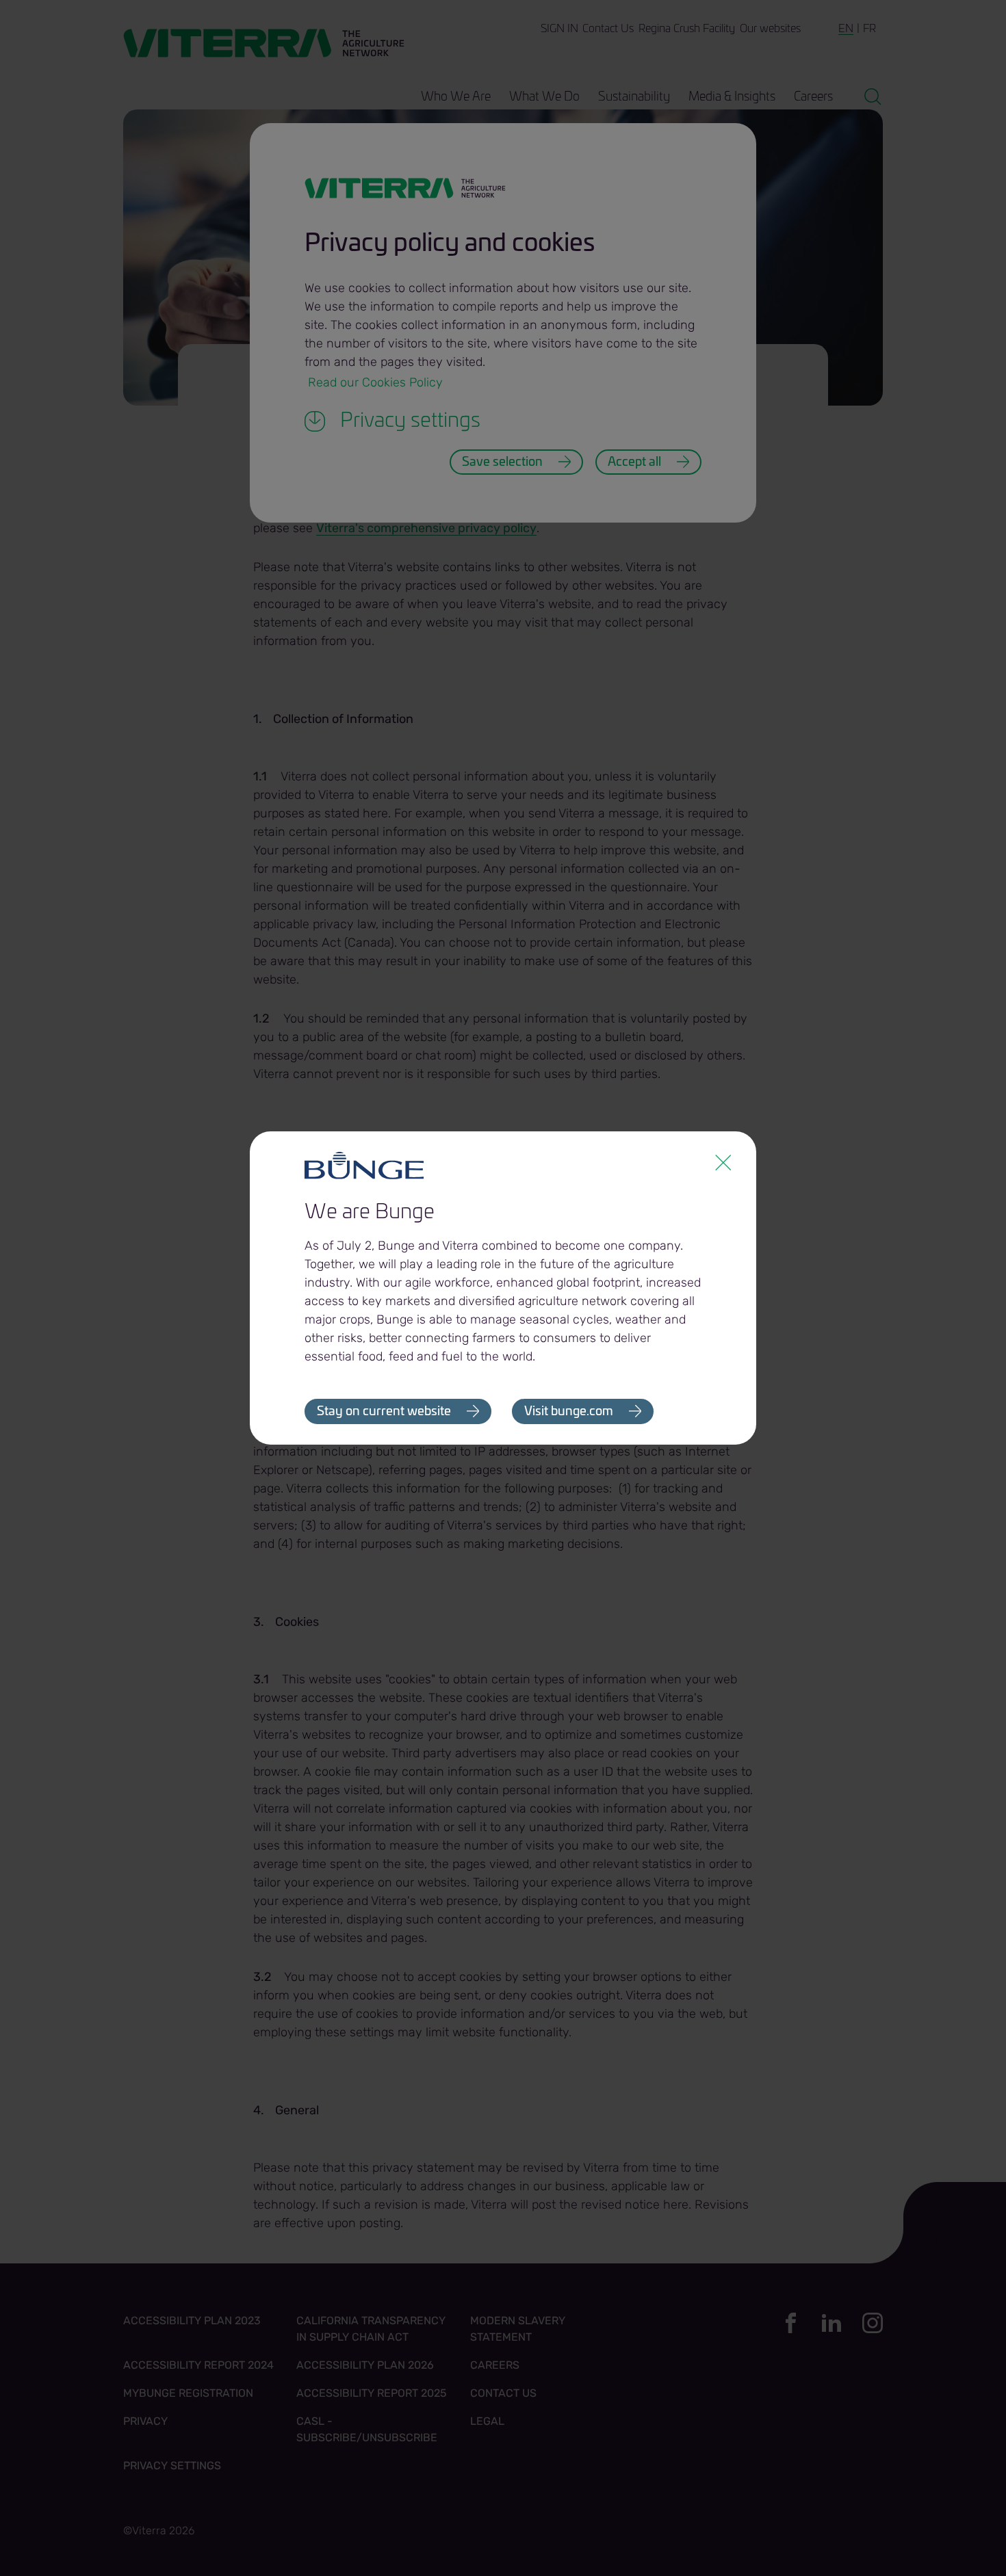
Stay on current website (384, 1412)
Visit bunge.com (569, 1412)
